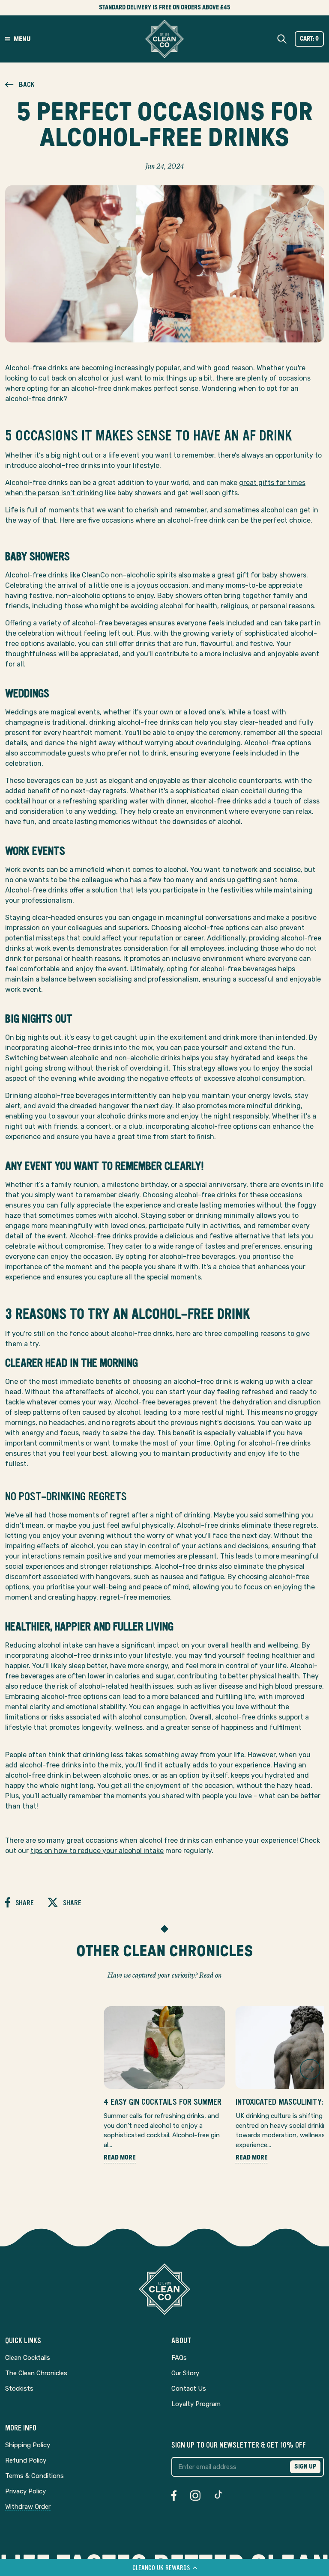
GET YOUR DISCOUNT (100, 1347)
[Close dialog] (284, 1214)
